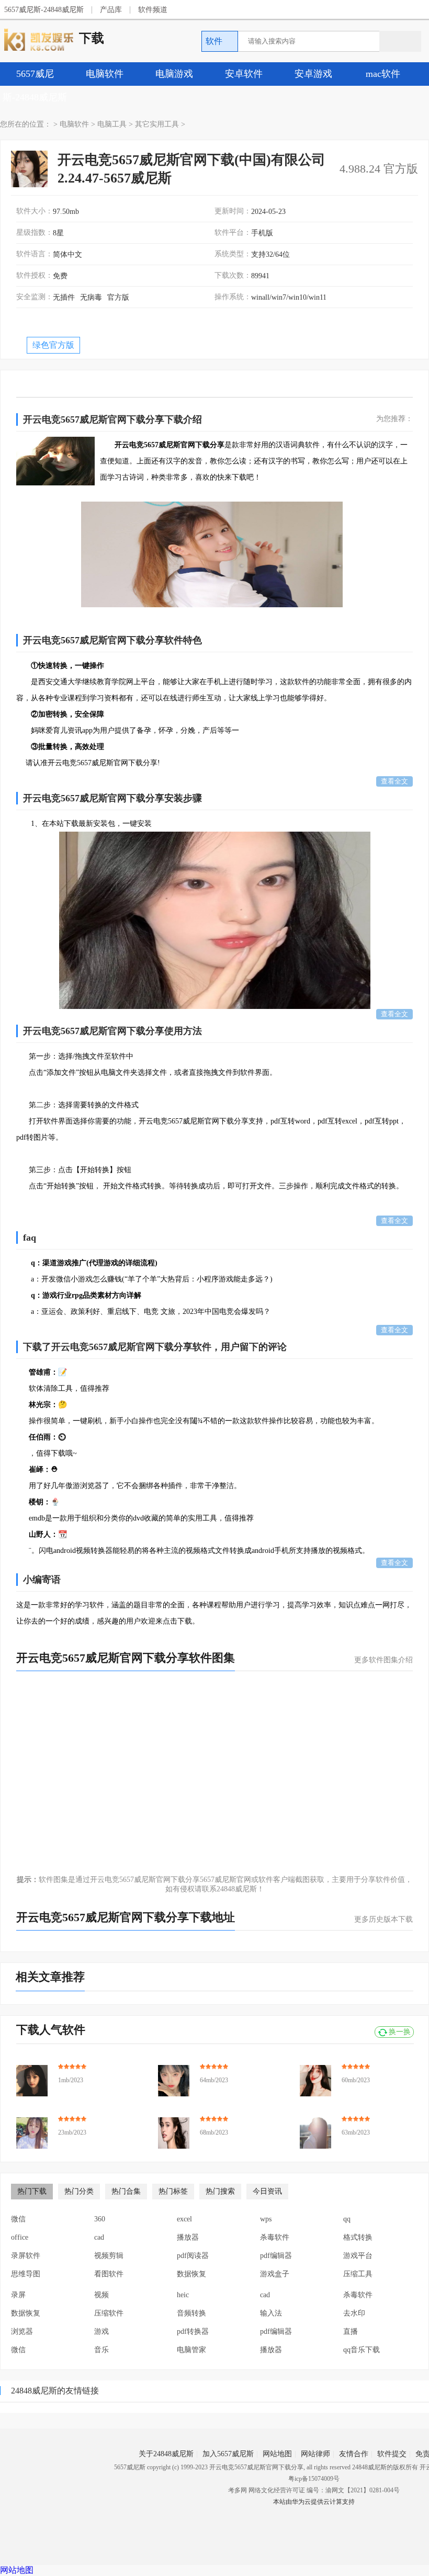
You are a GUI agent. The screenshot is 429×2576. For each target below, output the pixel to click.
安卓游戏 (313, 74)
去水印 (354, 2313)
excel (184, 2219)
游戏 (101, 2331)
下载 (92, 38)
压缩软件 (109, 2313)
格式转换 (358, 2237)
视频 (101, 2295)
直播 (351, 2331)
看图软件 (109, 2274)
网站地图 (277, 2454)
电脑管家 (191, 2350)
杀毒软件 (275, 2237)
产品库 (111, 10)
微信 (18, 2219)
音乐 (101, 2350)
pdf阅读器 (193, 2256)
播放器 (188, 2237)
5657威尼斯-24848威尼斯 (44, 10)
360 (100, 2219)
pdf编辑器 (276, 2256)
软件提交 (392, 2454)
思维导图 (26, 2274)
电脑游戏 (174, 74)
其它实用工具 (157, 124)
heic (183, 2295)
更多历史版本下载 (383, 1919)
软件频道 (153, 10)
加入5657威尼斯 (228, 2454)
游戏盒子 (275, 2274)
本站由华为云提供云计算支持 (314, 2502)
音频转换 (191, 2313)
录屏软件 (26, 2256)
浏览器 (22, 2331)
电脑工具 (112, 124)
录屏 (18, 2295)
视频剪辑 (109, 2256)
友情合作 (354, 2454)
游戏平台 (358, 2256)
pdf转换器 (193, 2331)
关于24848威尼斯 (166, 2454)
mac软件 (383, 74)
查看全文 (394, 781)
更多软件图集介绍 (383, 1660)
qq (347, 2219)
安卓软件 (244, 74)
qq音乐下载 (362, 2350)
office (20, 2237)
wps (266, 2219)
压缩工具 (358, 2274)
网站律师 (315, 2454)
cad (99, 2237)
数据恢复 (191, 2274)
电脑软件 (105, 74)
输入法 (271, 2313)
